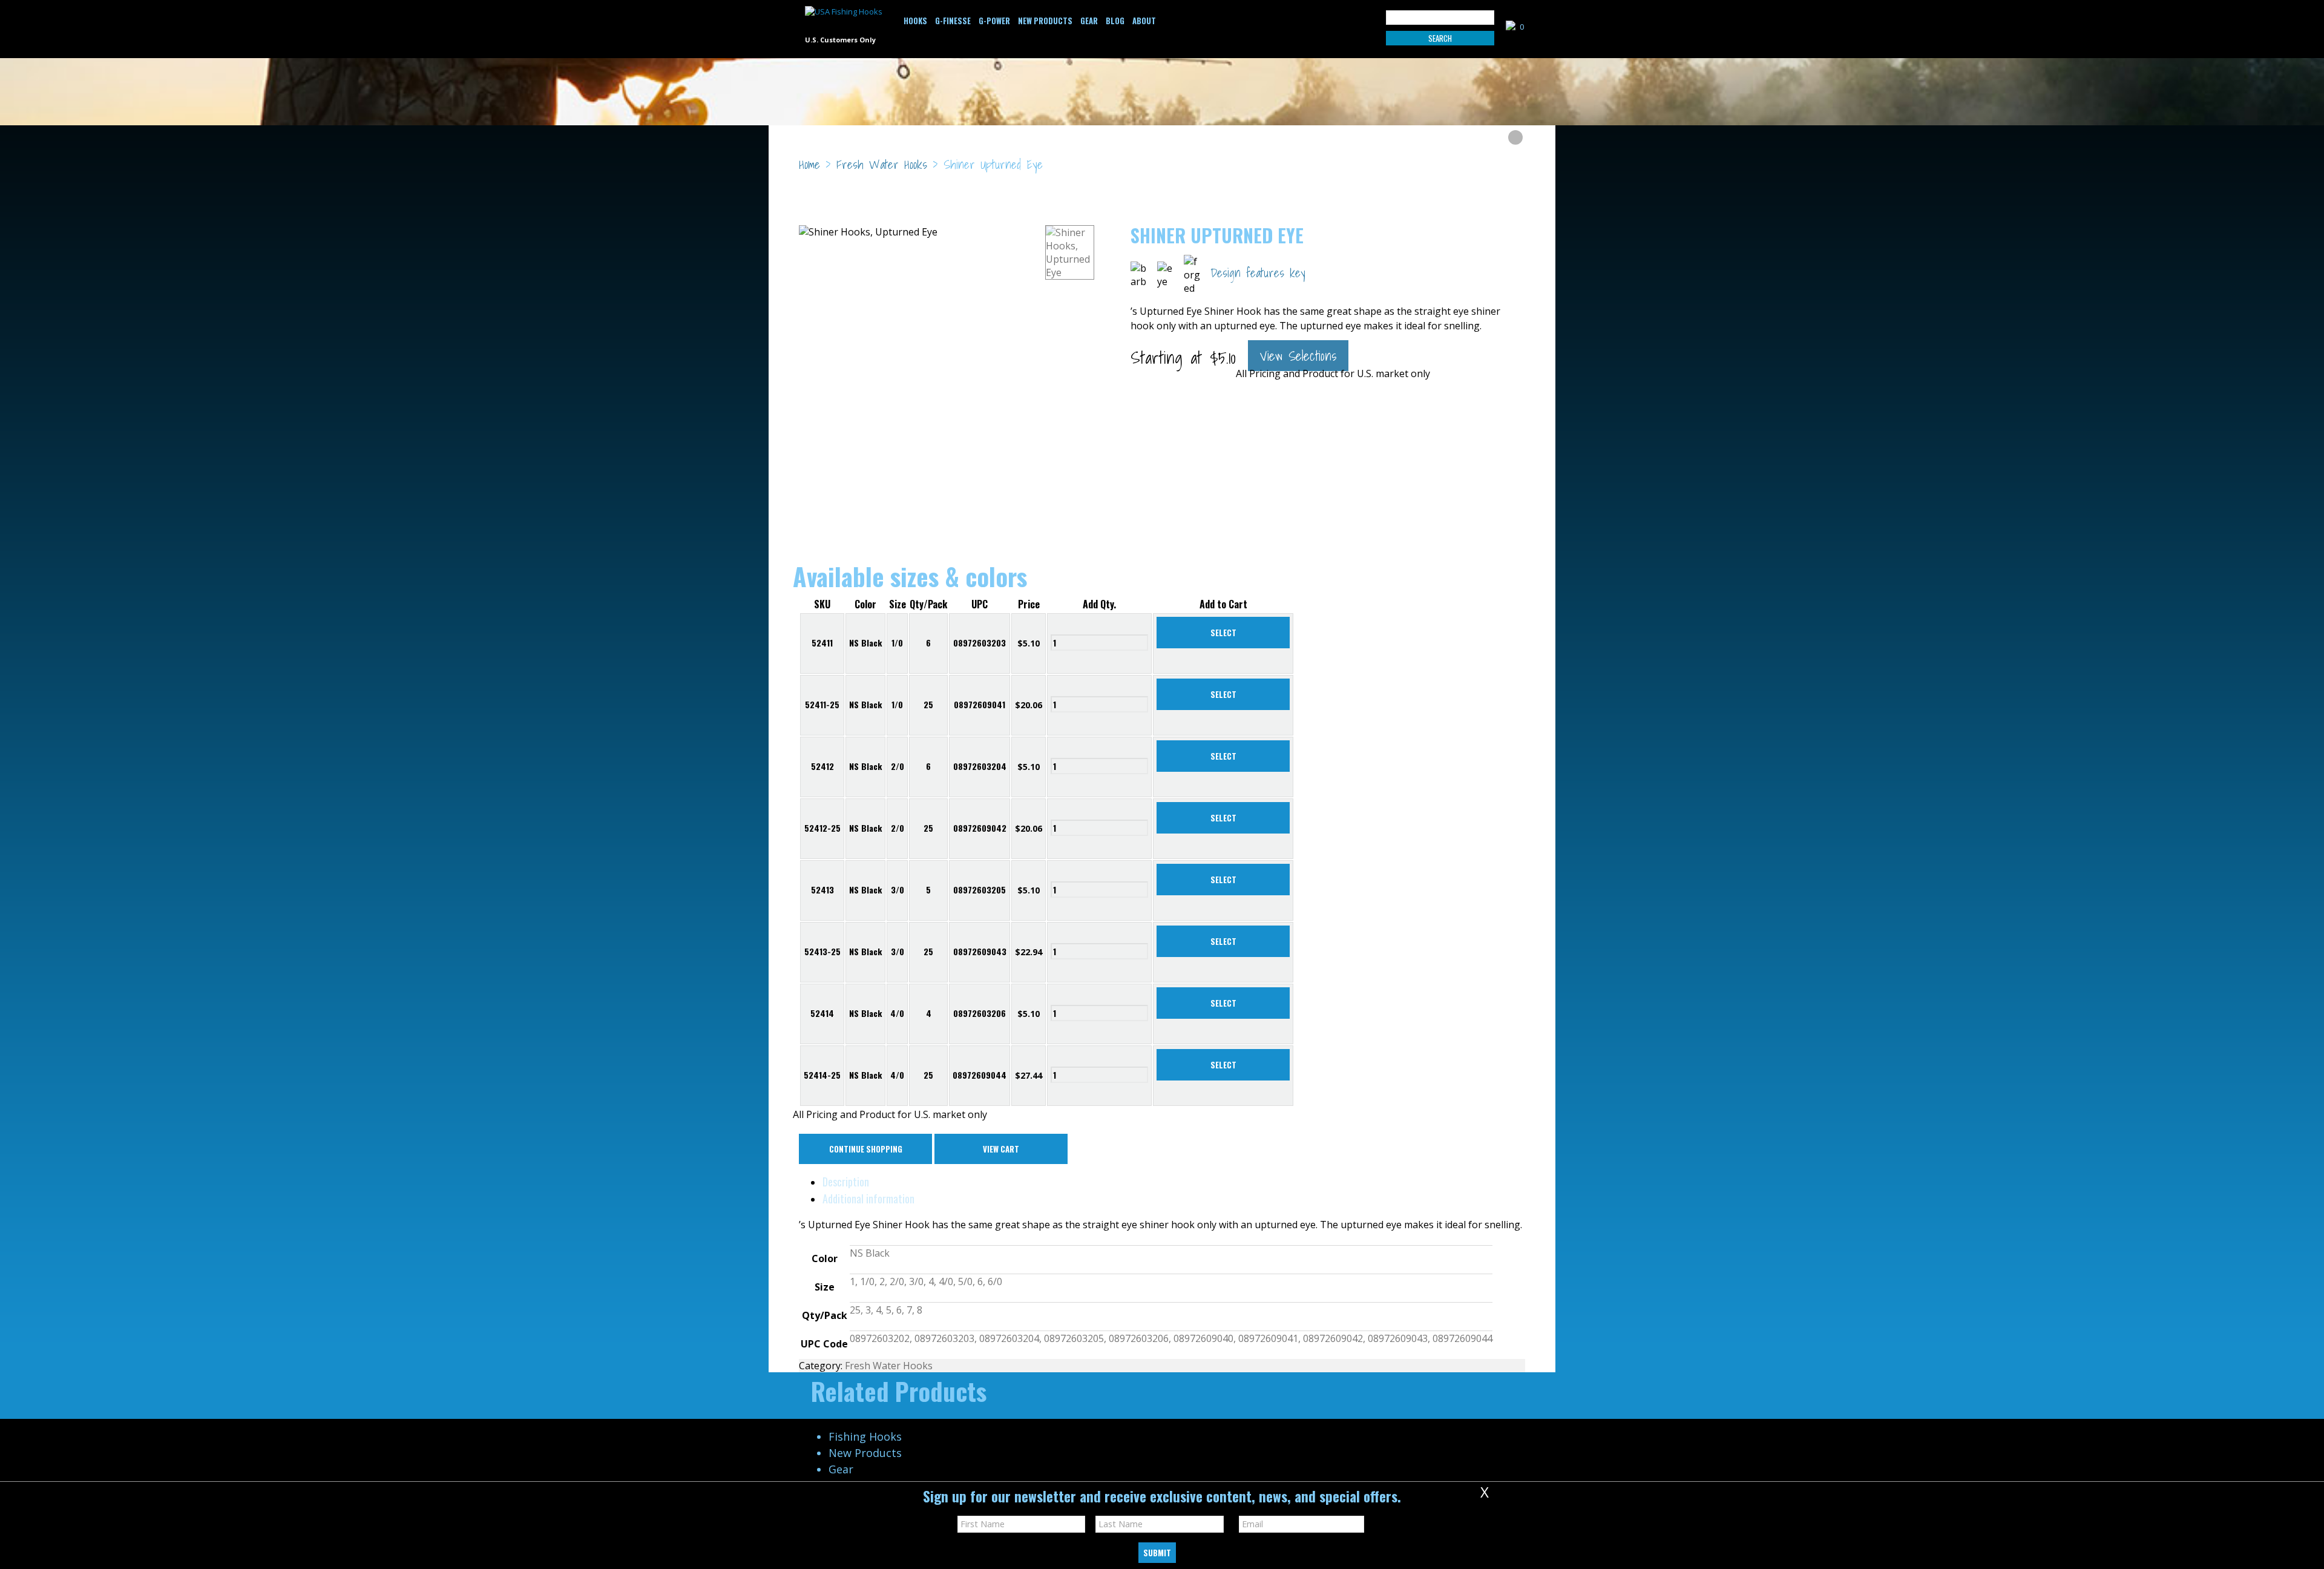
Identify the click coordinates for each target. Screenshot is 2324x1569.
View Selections (1298, 356)
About (1144, 21)
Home (809, 165)
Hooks (915, 21)
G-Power (994, 21)
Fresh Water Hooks (882, 165)
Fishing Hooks (865, 1436)
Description (846, 1182)
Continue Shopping (866, 1149)
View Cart (1001, 1149)
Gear (1089, 21)
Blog (1115, 21)
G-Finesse (953, 21)
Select (1223, 633)
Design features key (1258, 273)
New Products (1045, 21)
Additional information (868, 1199)
